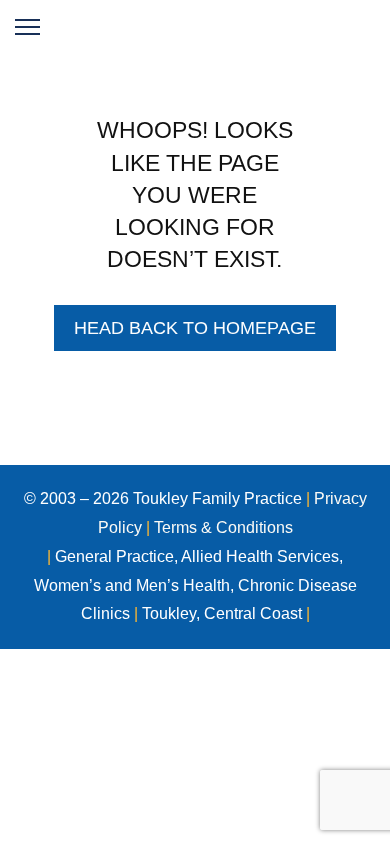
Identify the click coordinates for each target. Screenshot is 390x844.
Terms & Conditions (223, 527)
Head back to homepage (195, 328)
